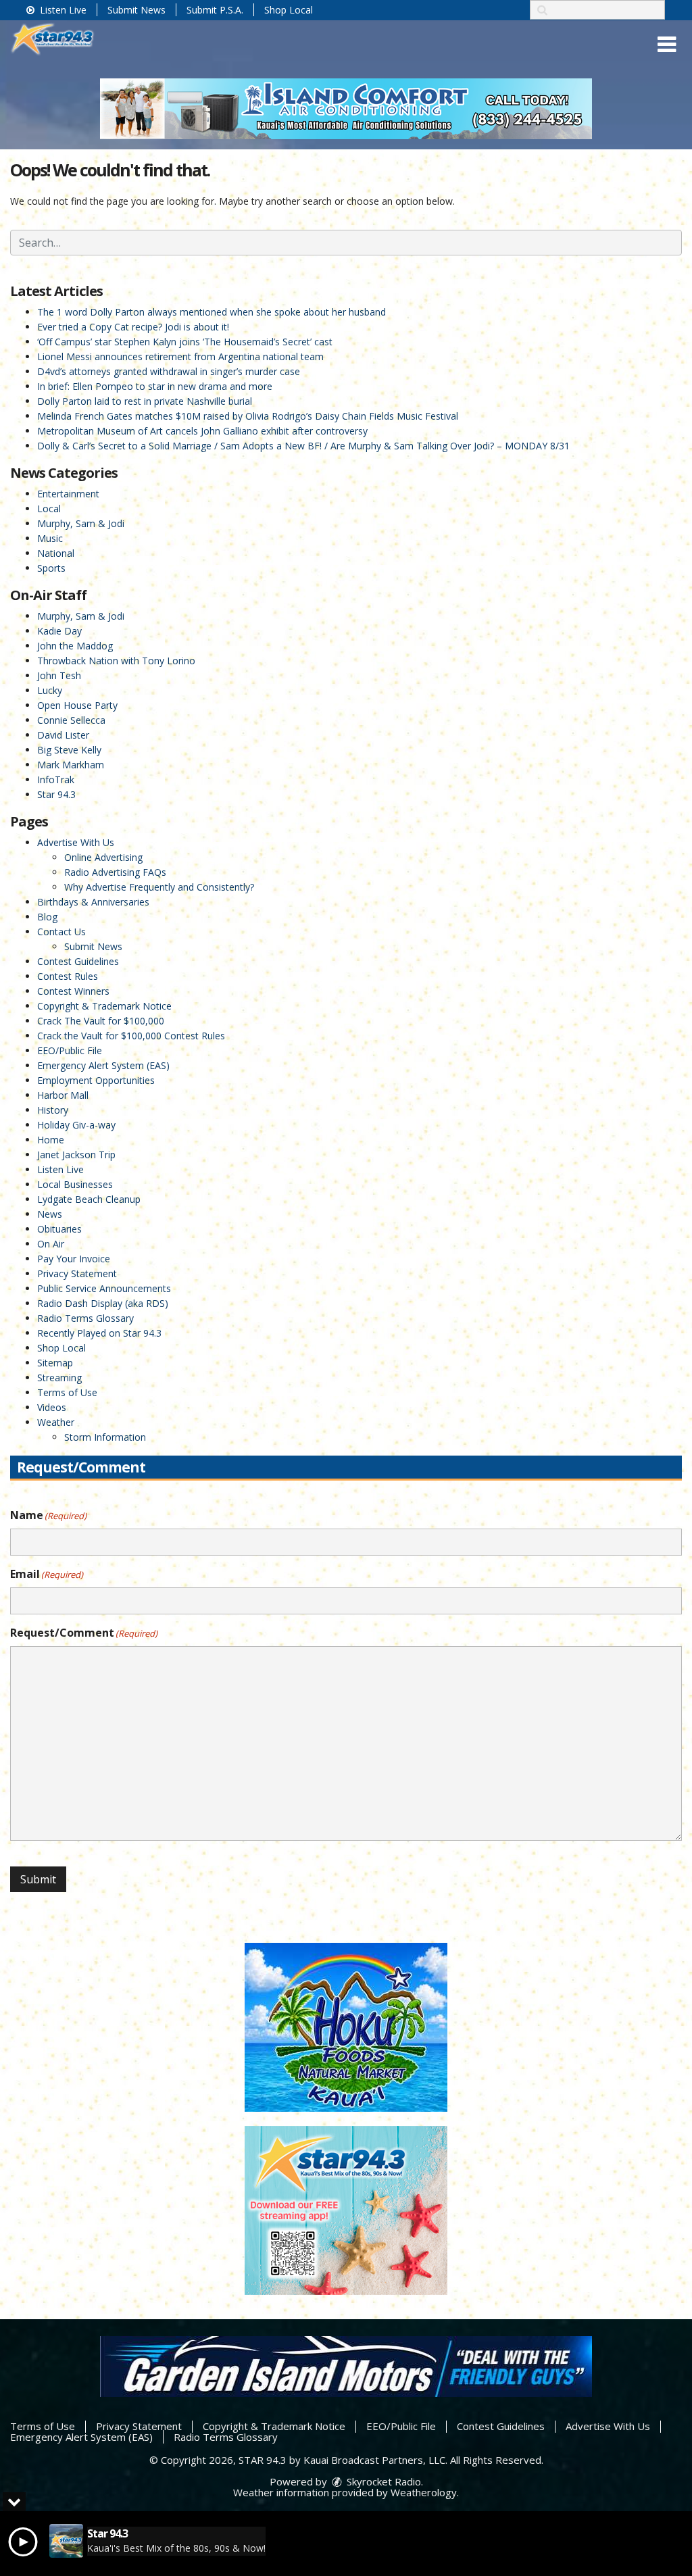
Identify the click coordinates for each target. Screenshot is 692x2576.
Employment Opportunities (96, 1080)
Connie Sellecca (71, 720)
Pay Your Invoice (74, 1259)
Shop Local (289, 10)
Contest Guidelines (78, 961)
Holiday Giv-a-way (76, 1125)
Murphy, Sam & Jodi (81, 523)
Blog (47, 917)
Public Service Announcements (104, 1288)
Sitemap (55, 1363)
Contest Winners (73, 991)
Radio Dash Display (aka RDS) (103, 1303)
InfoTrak (56, 779)
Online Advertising (103, 857)
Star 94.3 (56, 794)
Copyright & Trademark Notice (104, 1006)
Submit (38, 1879)
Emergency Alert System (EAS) (103, 1065)
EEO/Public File (70, 1050)
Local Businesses (75, 1184)
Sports (51, 568)
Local (49, 509)
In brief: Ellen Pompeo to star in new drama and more (155, 386)
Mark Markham (71, 765)
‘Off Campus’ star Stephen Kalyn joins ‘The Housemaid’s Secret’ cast (185, 342)
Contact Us (61, 932)
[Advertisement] (346, 109)
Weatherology (424, 2492)
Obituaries (59, 1229)
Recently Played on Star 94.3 (99, 1333)
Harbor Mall (63, 1095)
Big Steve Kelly (69, 750)
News (50, 1214)
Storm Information (105, 1437)
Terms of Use (67, 1392)
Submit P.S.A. (215, 10)
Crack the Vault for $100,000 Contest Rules (131, 1036)
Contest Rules (68, 976)
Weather (56, 1422)
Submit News (137, 10)
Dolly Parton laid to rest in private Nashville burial (145, 401)
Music (50, 538)
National (56, 553)
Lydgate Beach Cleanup (89, 1199)
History (53, 1110)
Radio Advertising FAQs (115, 872)
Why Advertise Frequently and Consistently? (159, 887)
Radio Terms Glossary (85, 1318)
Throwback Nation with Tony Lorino (116, 661)
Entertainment (68, 494)
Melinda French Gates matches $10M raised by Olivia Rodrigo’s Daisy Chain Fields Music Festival (248, 416)
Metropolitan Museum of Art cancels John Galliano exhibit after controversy (202, 431)
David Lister (63, 735)
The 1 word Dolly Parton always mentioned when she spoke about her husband (212, 312)
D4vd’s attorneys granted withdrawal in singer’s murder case (169, 371)
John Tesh (59, 675)
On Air (51, 1244)
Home (51, 1140)
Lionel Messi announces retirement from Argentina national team (180, 356)
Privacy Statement (77, 1273)
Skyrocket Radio (382, 2481)
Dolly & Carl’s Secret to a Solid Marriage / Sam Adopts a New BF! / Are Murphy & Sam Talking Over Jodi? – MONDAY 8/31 (303, 446)
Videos (52, 1407)
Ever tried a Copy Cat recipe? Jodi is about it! (133, 327)
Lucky (50, 690)
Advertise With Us (76, 842)
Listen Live (62, 10)
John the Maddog (75, 646)
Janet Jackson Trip (76, 1155)
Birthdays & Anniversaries (93, 902)
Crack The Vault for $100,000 (101, 1021)
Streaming (59, 1378)
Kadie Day (59, 631)
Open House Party (77, 705)
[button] (667, 45)
